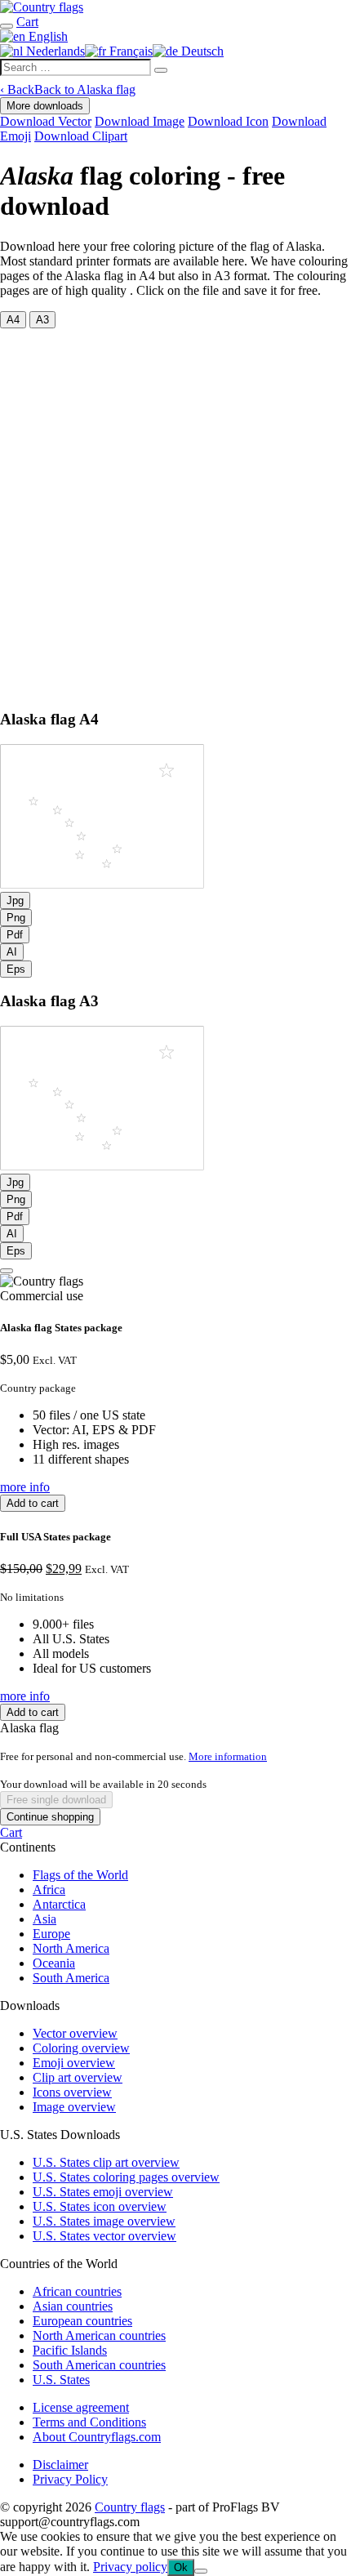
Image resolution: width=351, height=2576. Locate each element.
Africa (49, 1890)
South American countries (99, 2365)
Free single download (56, 1800)
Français (129, 51)
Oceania (54, 1963)
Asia (44, 1919)
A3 (42, 320)
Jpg (15, 900)
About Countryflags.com (97, 2437)
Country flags (130, 2507)
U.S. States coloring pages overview (126, 2177)
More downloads (45, 106)
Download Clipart (81, 136)
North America (71, 1948)
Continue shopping (50, 1817)
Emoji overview (74, 2063)
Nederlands (54, 51)
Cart (11, 1832)
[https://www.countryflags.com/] (42, 7)
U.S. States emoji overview (103, 2192)
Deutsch (201, 51)
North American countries (99, 2335)
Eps (16, 969)
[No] (201, 2571)
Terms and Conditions (89, 2422)
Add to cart (33, 1503)
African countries (77, 2291)
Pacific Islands (70, 2350)
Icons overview (72, 2092)
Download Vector (46, 121)
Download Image (140, 121)
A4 (13, 320)
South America (71, 1978)
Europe (51, 1934)
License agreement (81, 2407)
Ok (181, 2567)
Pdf (15, 935)
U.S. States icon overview (100, 2206)
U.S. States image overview (104, 2221)
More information (228, 1756)
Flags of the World (80, 1875)
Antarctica (59, 1904)
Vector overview (75, 2033)
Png (16, 918)
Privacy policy (130, 2567)
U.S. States (61, 2380)
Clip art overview (78, 2077)
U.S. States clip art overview (106, 2162)
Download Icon (228, 121)
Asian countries (73, 2306)
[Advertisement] (175, 512)
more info (25, 1487)
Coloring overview (81, 2048)
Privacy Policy (70, 2479)
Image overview (74, 2107)
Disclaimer (60, 2465)
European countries (82, 2321)
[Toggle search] (7, 26)
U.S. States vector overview (104, 2236)
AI (12, 952)
